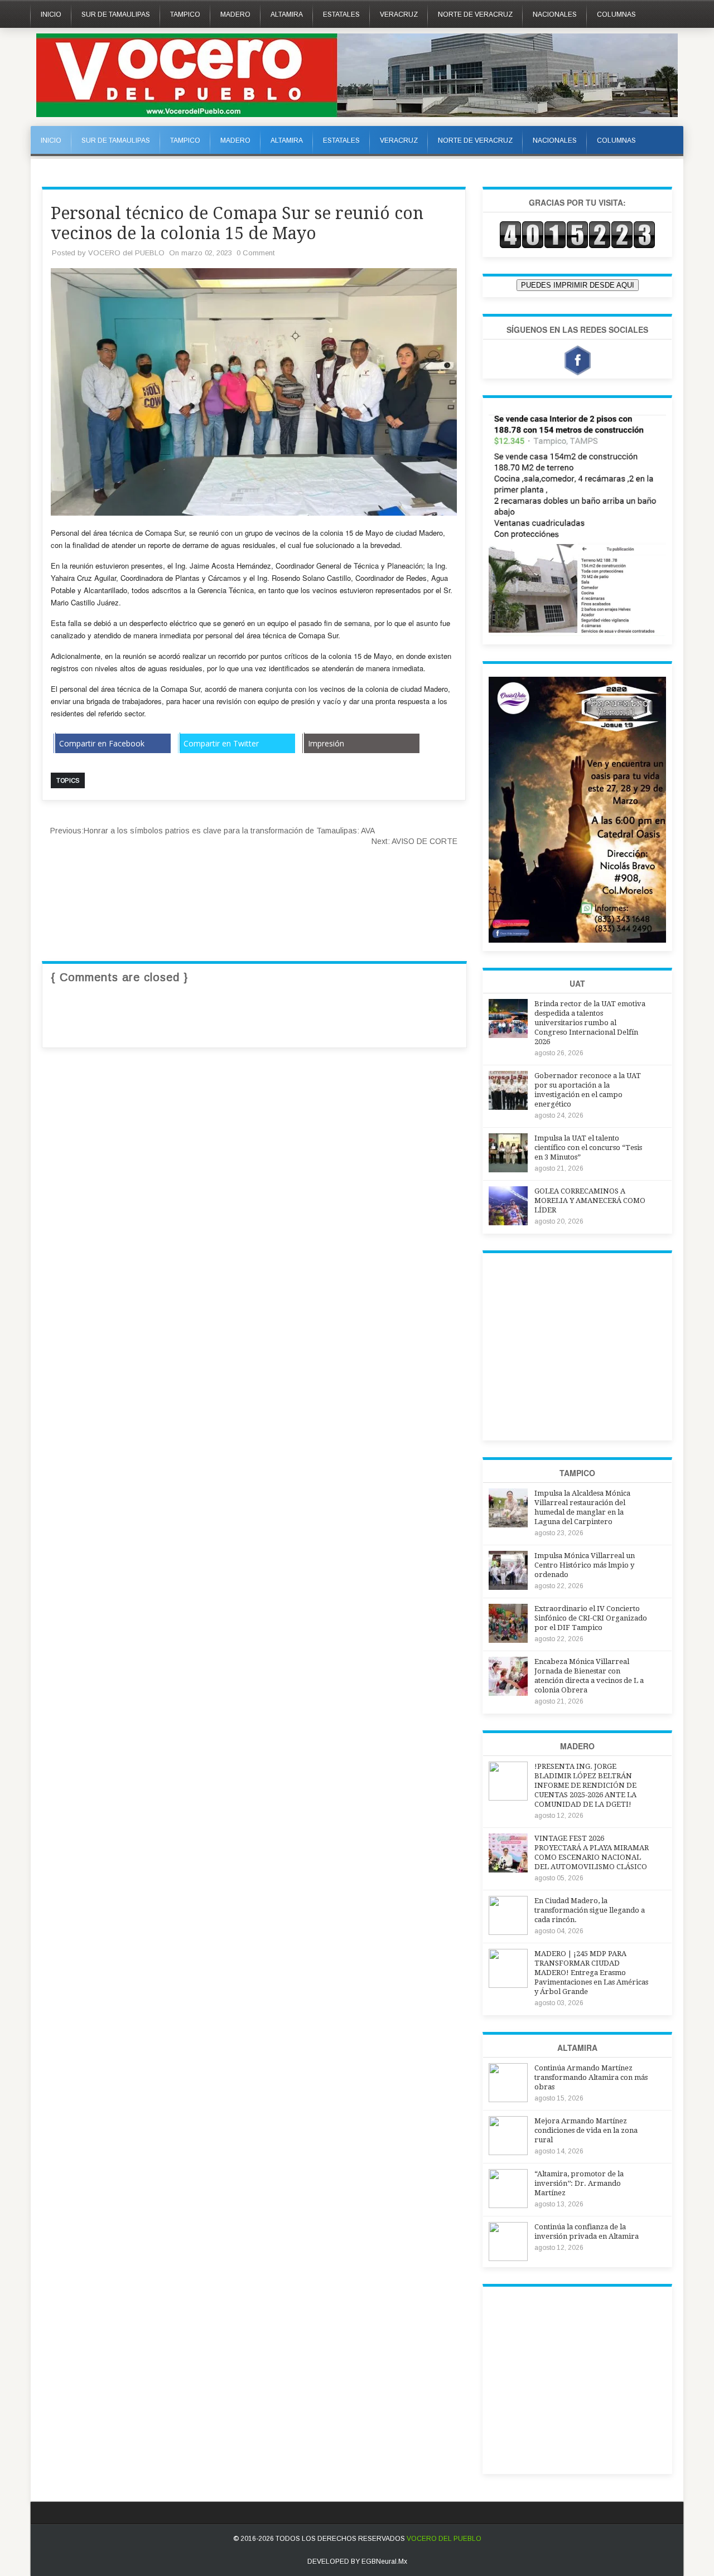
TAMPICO (185, 14)
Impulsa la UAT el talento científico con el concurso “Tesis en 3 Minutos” (588, 1148)
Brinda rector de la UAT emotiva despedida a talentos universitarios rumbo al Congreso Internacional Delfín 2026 (590, 1023)
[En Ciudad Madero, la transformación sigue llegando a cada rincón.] (508, 1932)
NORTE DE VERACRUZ (475, 14)
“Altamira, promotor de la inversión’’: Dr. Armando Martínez (579, 2183)
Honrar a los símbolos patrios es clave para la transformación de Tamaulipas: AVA (213, 831)
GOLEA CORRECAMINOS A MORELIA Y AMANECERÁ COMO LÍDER (590, 1200)
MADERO (235, 14)
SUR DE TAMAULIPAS (116, 14)
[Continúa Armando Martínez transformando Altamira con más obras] (508, 2099)
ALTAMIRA (287, 14)
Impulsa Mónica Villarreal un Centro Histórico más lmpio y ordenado (585, 1565)
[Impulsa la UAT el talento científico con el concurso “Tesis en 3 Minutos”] (508, 1169)
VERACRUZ (399, 14)
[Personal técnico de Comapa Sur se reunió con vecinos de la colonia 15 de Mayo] (254, 513)
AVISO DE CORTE (414, 841)
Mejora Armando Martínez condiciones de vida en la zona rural (586, 2130)
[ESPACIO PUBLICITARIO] (577, 633)
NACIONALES (555, 14)
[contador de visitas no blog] (577, 246)
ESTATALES (341, 14)
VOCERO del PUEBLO (126, 253)
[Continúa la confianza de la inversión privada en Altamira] (508, 2258)
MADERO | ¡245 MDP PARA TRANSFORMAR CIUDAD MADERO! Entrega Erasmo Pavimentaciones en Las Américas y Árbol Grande (591, 1973)
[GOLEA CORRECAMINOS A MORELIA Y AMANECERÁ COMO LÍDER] (508, 1222)
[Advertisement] (245, 880)
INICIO (51, 14)
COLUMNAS (616, 14)
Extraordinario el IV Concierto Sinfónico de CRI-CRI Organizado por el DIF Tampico (591, 1618)
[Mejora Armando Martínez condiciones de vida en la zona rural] (508, 2152)
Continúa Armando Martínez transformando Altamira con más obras (591, 2077)
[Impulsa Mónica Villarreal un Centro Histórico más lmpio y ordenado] (508, 1587)
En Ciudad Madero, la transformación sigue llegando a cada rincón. (590, 1910)
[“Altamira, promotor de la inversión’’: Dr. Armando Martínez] (508, 2205)
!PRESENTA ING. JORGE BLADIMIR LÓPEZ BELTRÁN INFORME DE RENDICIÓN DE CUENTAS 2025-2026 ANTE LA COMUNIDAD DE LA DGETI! (585, 1785)
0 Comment (255, 253)
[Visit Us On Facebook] (577, 362)
